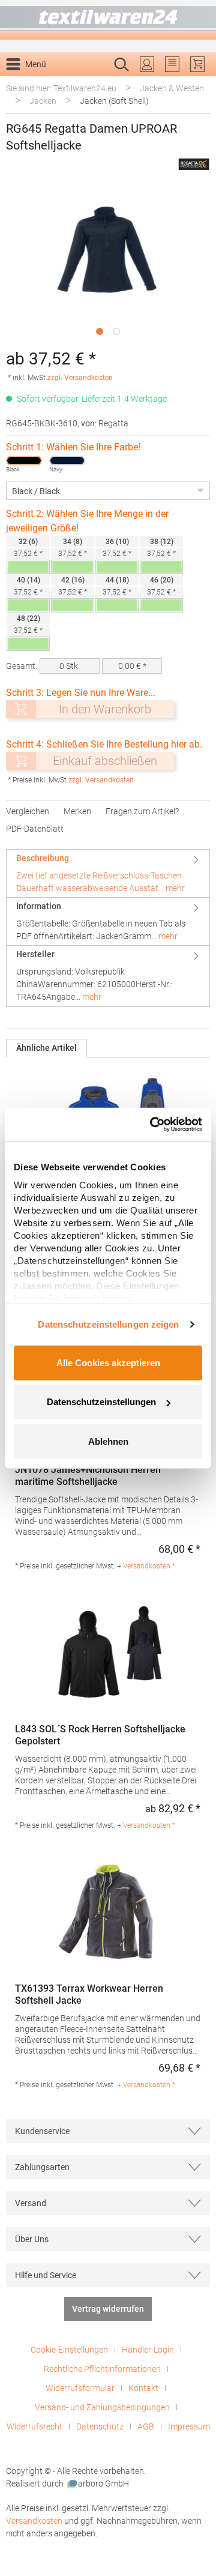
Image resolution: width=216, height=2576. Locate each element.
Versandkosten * (149, 1566)
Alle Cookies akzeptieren (108, 1362)
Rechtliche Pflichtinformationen (102, 2369)
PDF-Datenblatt (35, 829)
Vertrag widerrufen (108, 2309)
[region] (108, 264)
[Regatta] (194, 164)
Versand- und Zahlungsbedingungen (102, 2407)
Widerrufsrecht (34, 2426)
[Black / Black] (24, 461)
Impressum (189, 2426)
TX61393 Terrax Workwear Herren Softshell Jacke (89, 1994)
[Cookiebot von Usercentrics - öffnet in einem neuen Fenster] (152, 1125)
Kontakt (143, 2388)
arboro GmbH (103, 2484)
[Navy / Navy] (67, 461)
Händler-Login (148, 2350)
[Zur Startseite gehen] (108, 20)
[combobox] (95, 83)
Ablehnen (108, 1441)
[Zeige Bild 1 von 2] (100, 331)
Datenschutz (100, 2426)
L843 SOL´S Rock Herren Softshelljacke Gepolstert (100, 1735)
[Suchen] (197, 83)
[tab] (108, 873)
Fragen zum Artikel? (142, 811)
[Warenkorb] (197, 64)
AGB (146, 2426)
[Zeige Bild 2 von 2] (116, 331)
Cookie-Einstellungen (69, 2350)
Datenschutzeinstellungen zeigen (108, 1324)
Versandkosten (34, 2521)
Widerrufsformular (80, 2388)
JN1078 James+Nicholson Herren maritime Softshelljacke (88, 1476)
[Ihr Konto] (147, 64)
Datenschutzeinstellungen (101, 1402)
